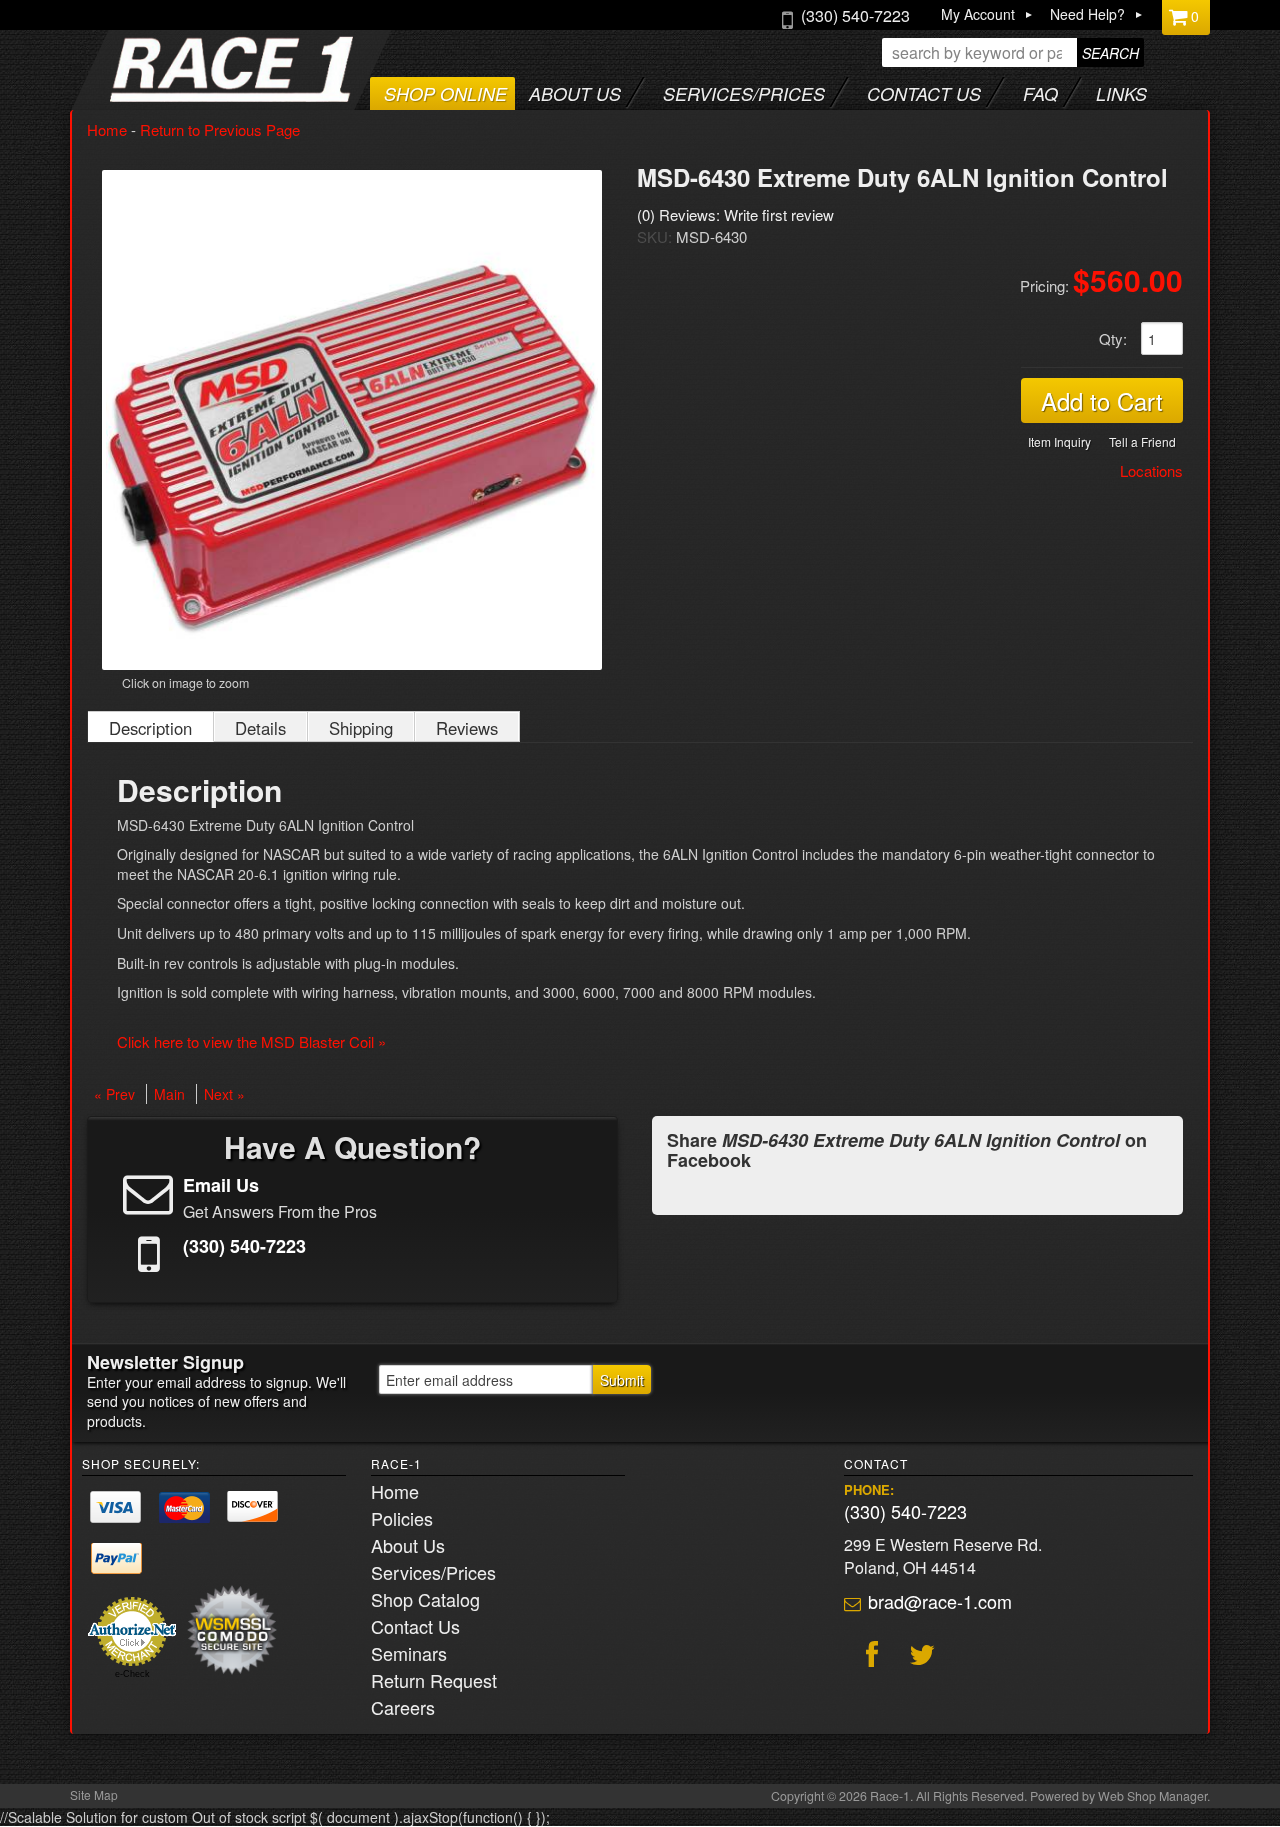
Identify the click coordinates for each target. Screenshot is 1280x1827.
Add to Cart (1102, 400)
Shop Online (445, 93)
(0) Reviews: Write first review (735, 214)
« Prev (114, 1094)
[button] (1013, 52)
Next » (224, 1094)
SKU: (656, 236)
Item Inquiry (1059, 441)
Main (169, 1094)
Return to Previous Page (220, 129)
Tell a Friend (1142, 441)
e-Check (132, 1674)
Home (107, 129)
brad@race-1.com (940, 1601)
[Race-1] (191, 95)
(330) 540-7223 (905, 1511)
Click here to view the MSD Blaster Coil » (251, 1041)
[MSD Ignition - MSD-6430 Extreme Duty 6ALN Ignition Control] (352, 420)
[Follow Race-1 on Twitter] (919, 1657)
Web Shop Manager (1152, 1796)
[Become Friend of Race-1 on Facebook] (869, 1657)
